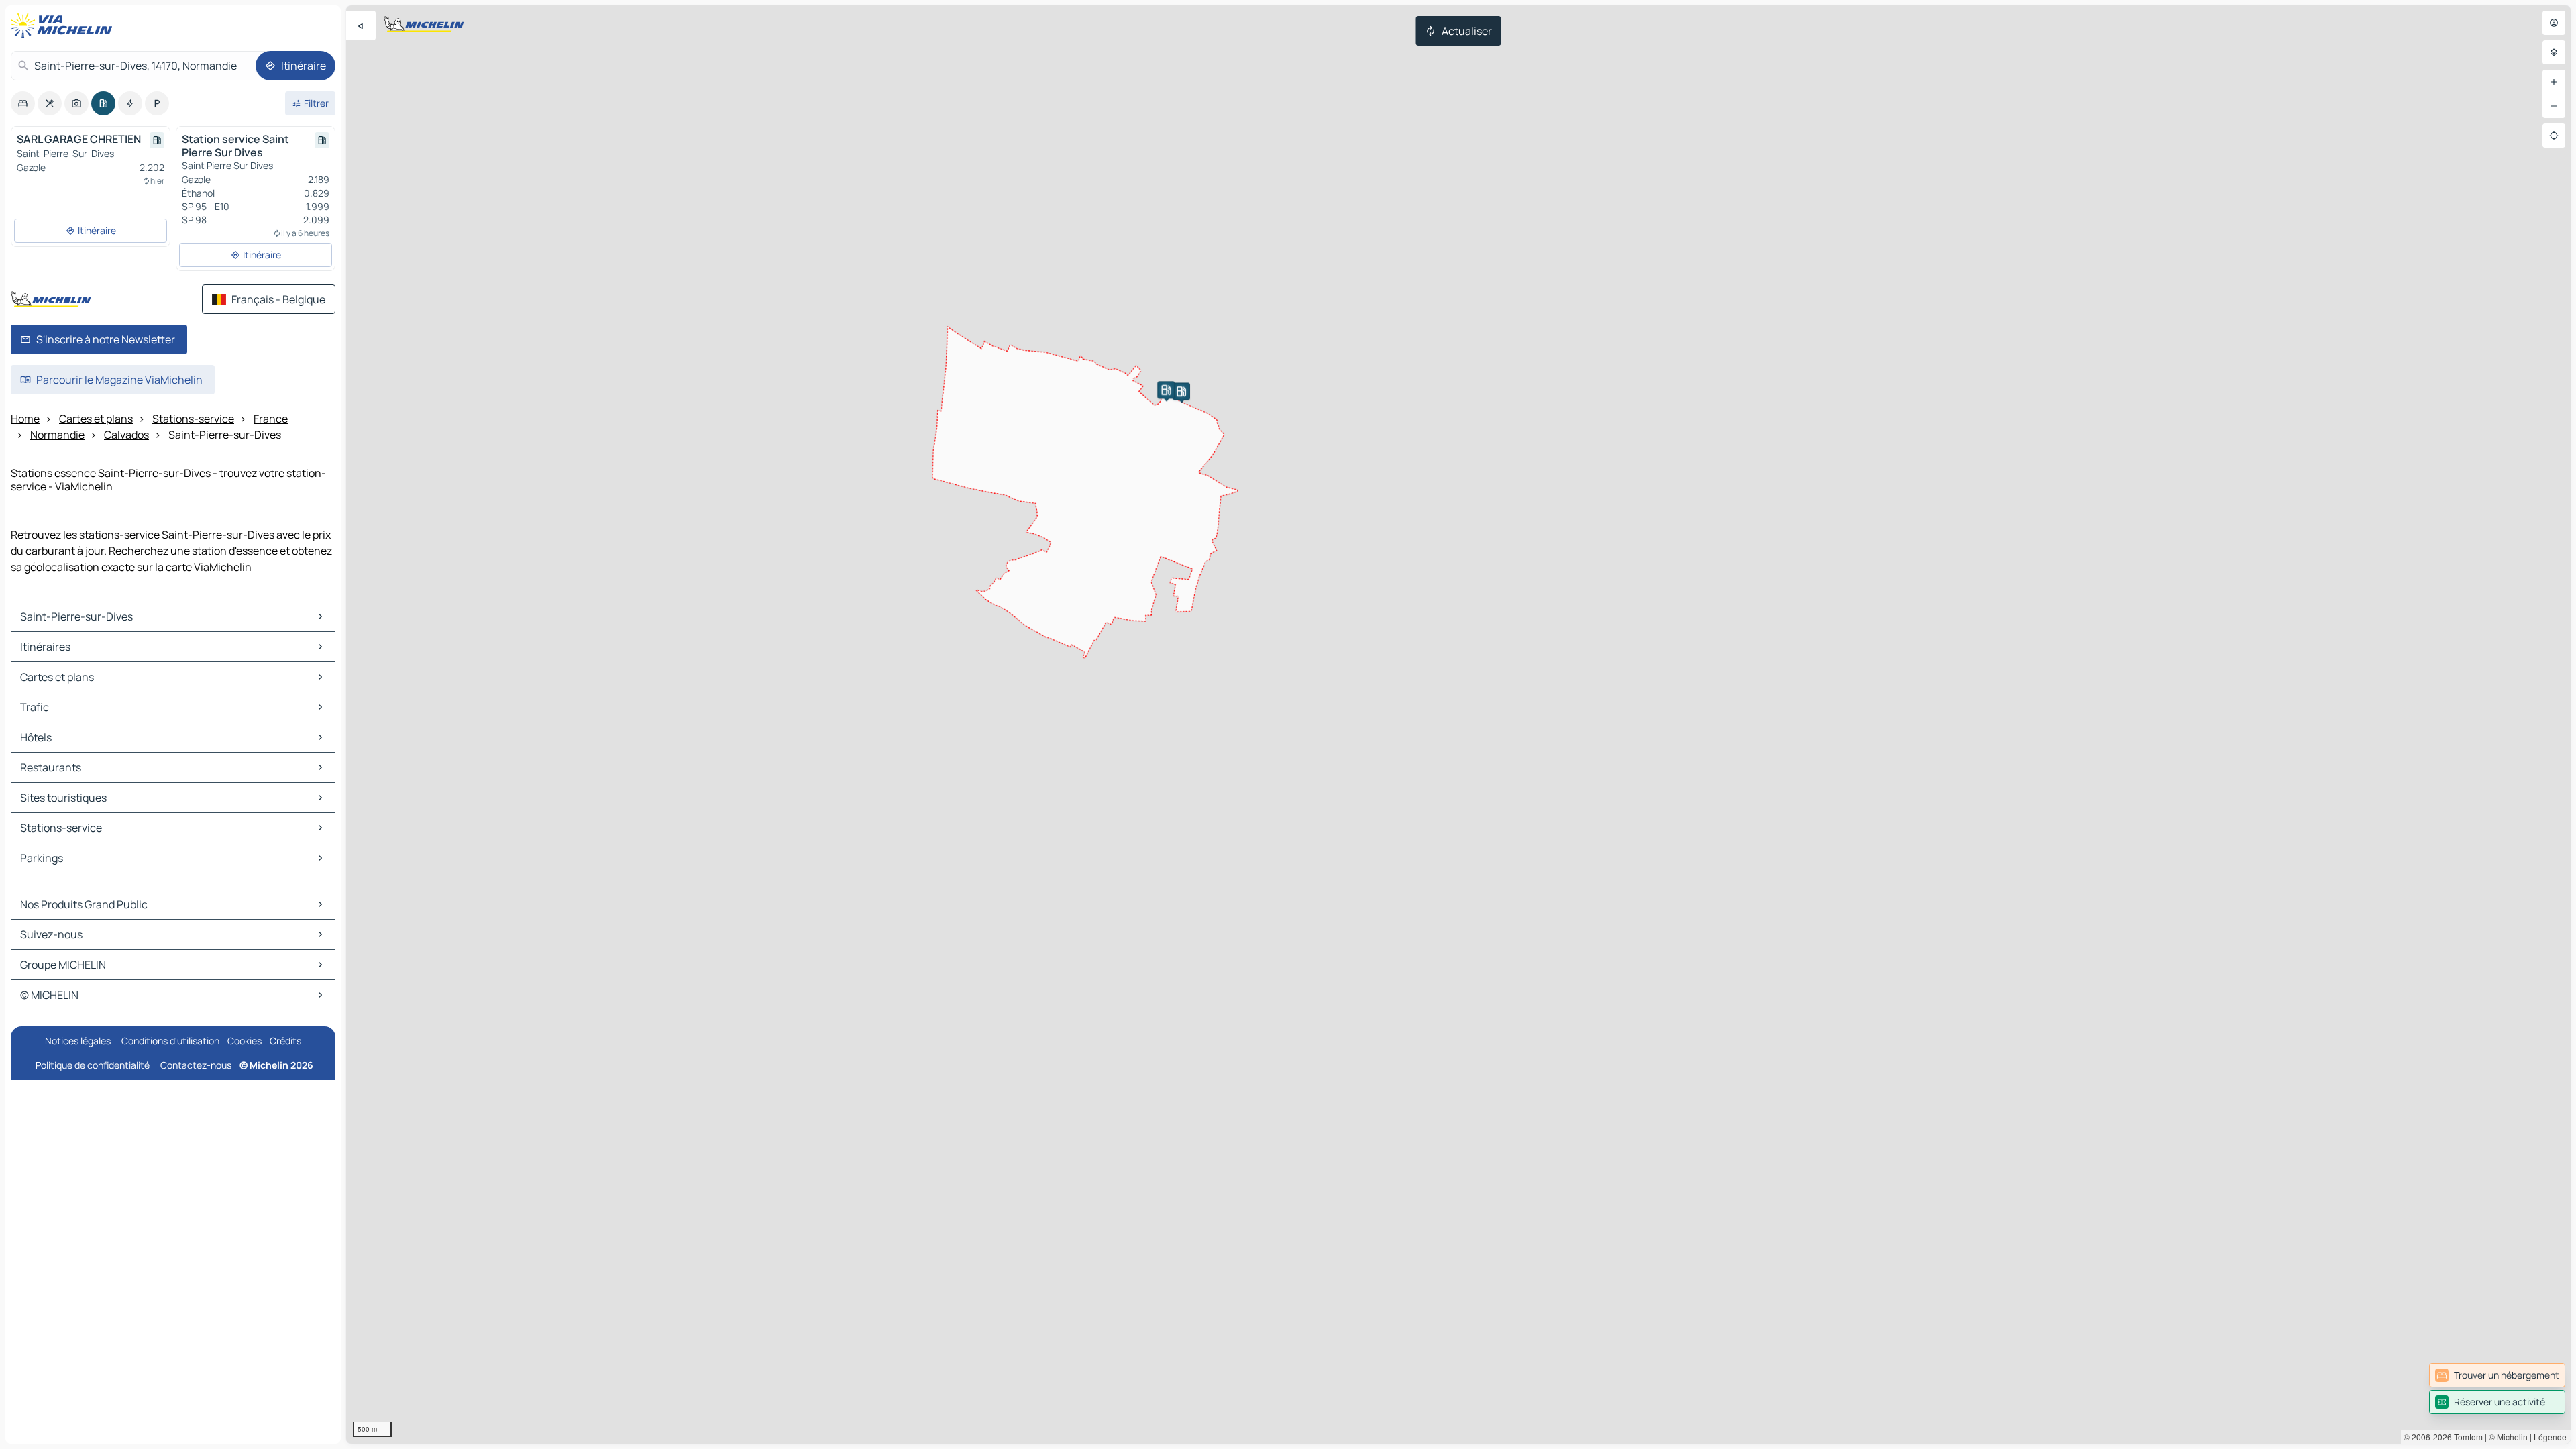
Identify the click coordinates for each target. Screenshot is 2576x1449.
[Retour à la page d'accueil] (64, 25)
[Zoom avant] (2554, 82)
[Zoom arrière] (2554, 106)
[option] (23, 103)
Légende (2550, 1437)
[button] (1181, 391)
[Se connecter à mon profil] (2554, 23)
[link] (2497, 1375)
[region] (1458, 724)
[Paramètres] (2554, 52)
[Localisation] (2554, 136)
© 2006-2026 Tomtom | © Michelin (2466, 1437)
